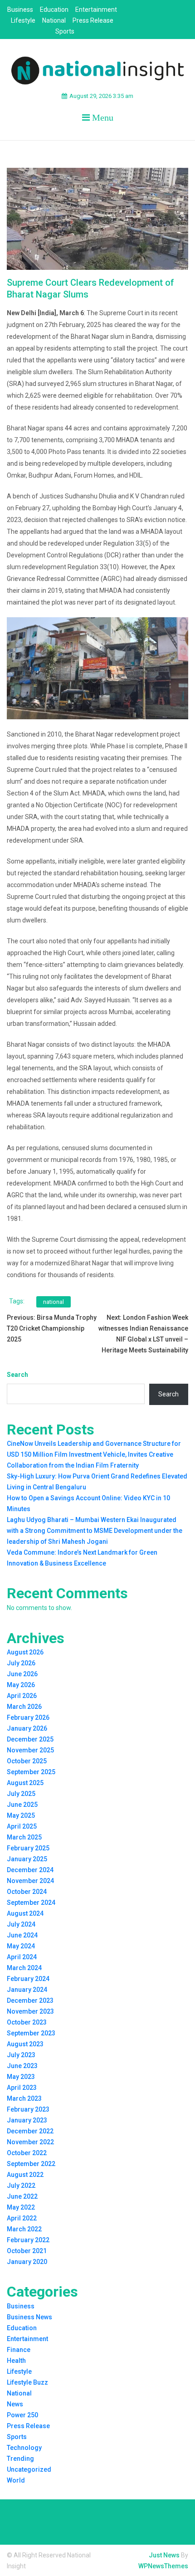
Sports (65, 31)
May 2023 (21, 2077)
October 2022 (27, 2153)
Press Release (93, 20)
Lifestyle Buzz (27, 2382)
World (16, 2480)
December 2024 (30, 1870)
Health (16, 2361)
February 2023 (28, 2109)
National (54, 20)
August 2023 (25, 2044)
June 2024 (22, 1935)
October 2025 (27, 1761)
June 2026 (22, 1674)
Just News (164, 2555)
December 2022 (30, 2131)
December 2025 (30, 1739)
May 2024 (21, 1946)
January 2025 (27, 1859)
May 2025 (21, 1815)
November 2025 (30, 1750)
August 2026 (25, 1652)
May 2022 (21, 2207)
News (15, 2404)
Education (54, 10)
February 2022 (28, 2240)
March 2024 (24, 1968)
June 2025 (22, 1805)
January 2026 (27, 1728)
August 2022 (25, 2175)
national (54, 1302)
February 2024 (28, 1979)
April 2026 (22, 1696)
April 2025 (22, 1826)
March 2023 (24, 2098)
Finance (19, 2350)
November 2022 (30, 2142)
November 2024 (30, 1881)
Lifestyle (23, 20)
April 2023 (22, 2088)
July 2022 (21, 2186)
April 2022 (22, 2218)
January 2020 (27, 2262)
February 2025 (28, 1848)
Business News (29, 2317)
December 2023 (30, 2000)
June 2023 (22, 2066)
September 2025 (31, 1772)
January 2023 (27, 2120)
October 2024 (27, 1892)
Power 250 (22, 2415)
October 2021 (27, 2251)
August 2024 (25, 1913)
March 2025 (24, 1837)
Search (17, 1375)
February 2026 (28, 1717)
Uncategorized (29, 2469)
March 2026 (24, 1707)
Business (20, 10)
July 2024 (21, 1924)
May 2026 (21, 1685)
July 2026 (21, 1663)
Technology (24, 2448)
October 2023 (27, 2022)
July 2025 (21, 1794)
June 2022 (22, 2196)
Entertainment (96, 10)
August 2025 (25, 1783)
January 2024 (27, 1990)
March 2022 (24, 2229)
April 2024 (22, 1957)
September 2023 (31, 2033)
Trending (20, 2459)
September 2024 (31, 1903)
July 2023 (21, 2055)
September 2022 (31, 2164)
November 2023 (30, 2011)
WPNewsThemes (163, 2566)
